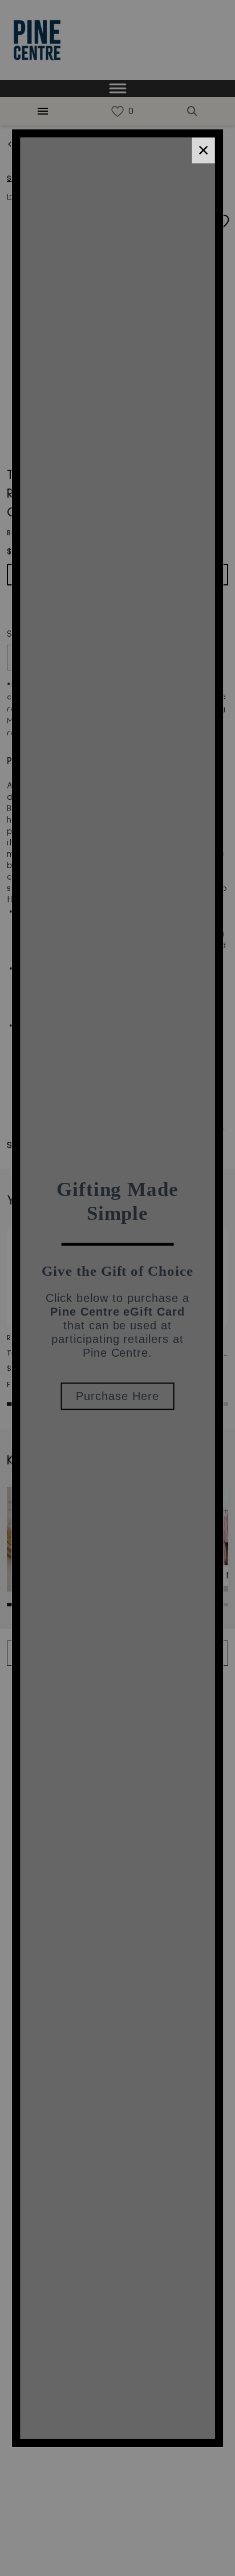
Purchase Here (117, 1396)
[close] (203, 150)
